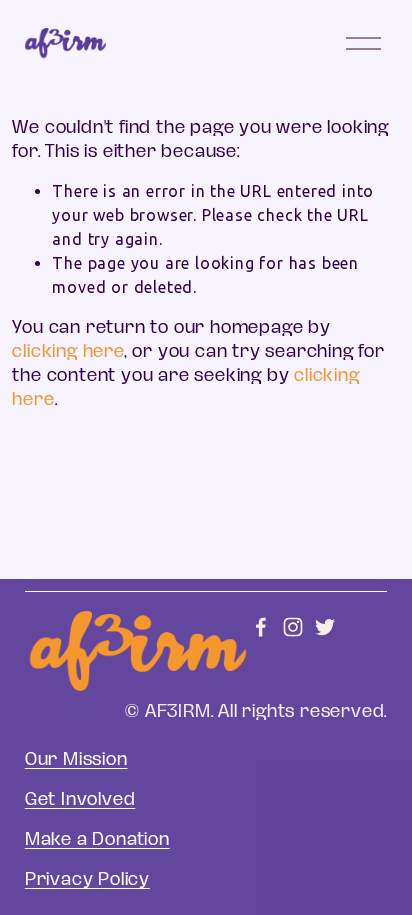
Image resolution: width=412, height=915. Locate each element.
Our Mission (76, 759)
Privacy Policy (87, 879)
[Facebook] (261, 627)
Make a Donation (97, 839)
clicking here (67, 351)
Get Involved (80, 799)
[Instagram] (293, 627)
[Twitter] (325, 627)
